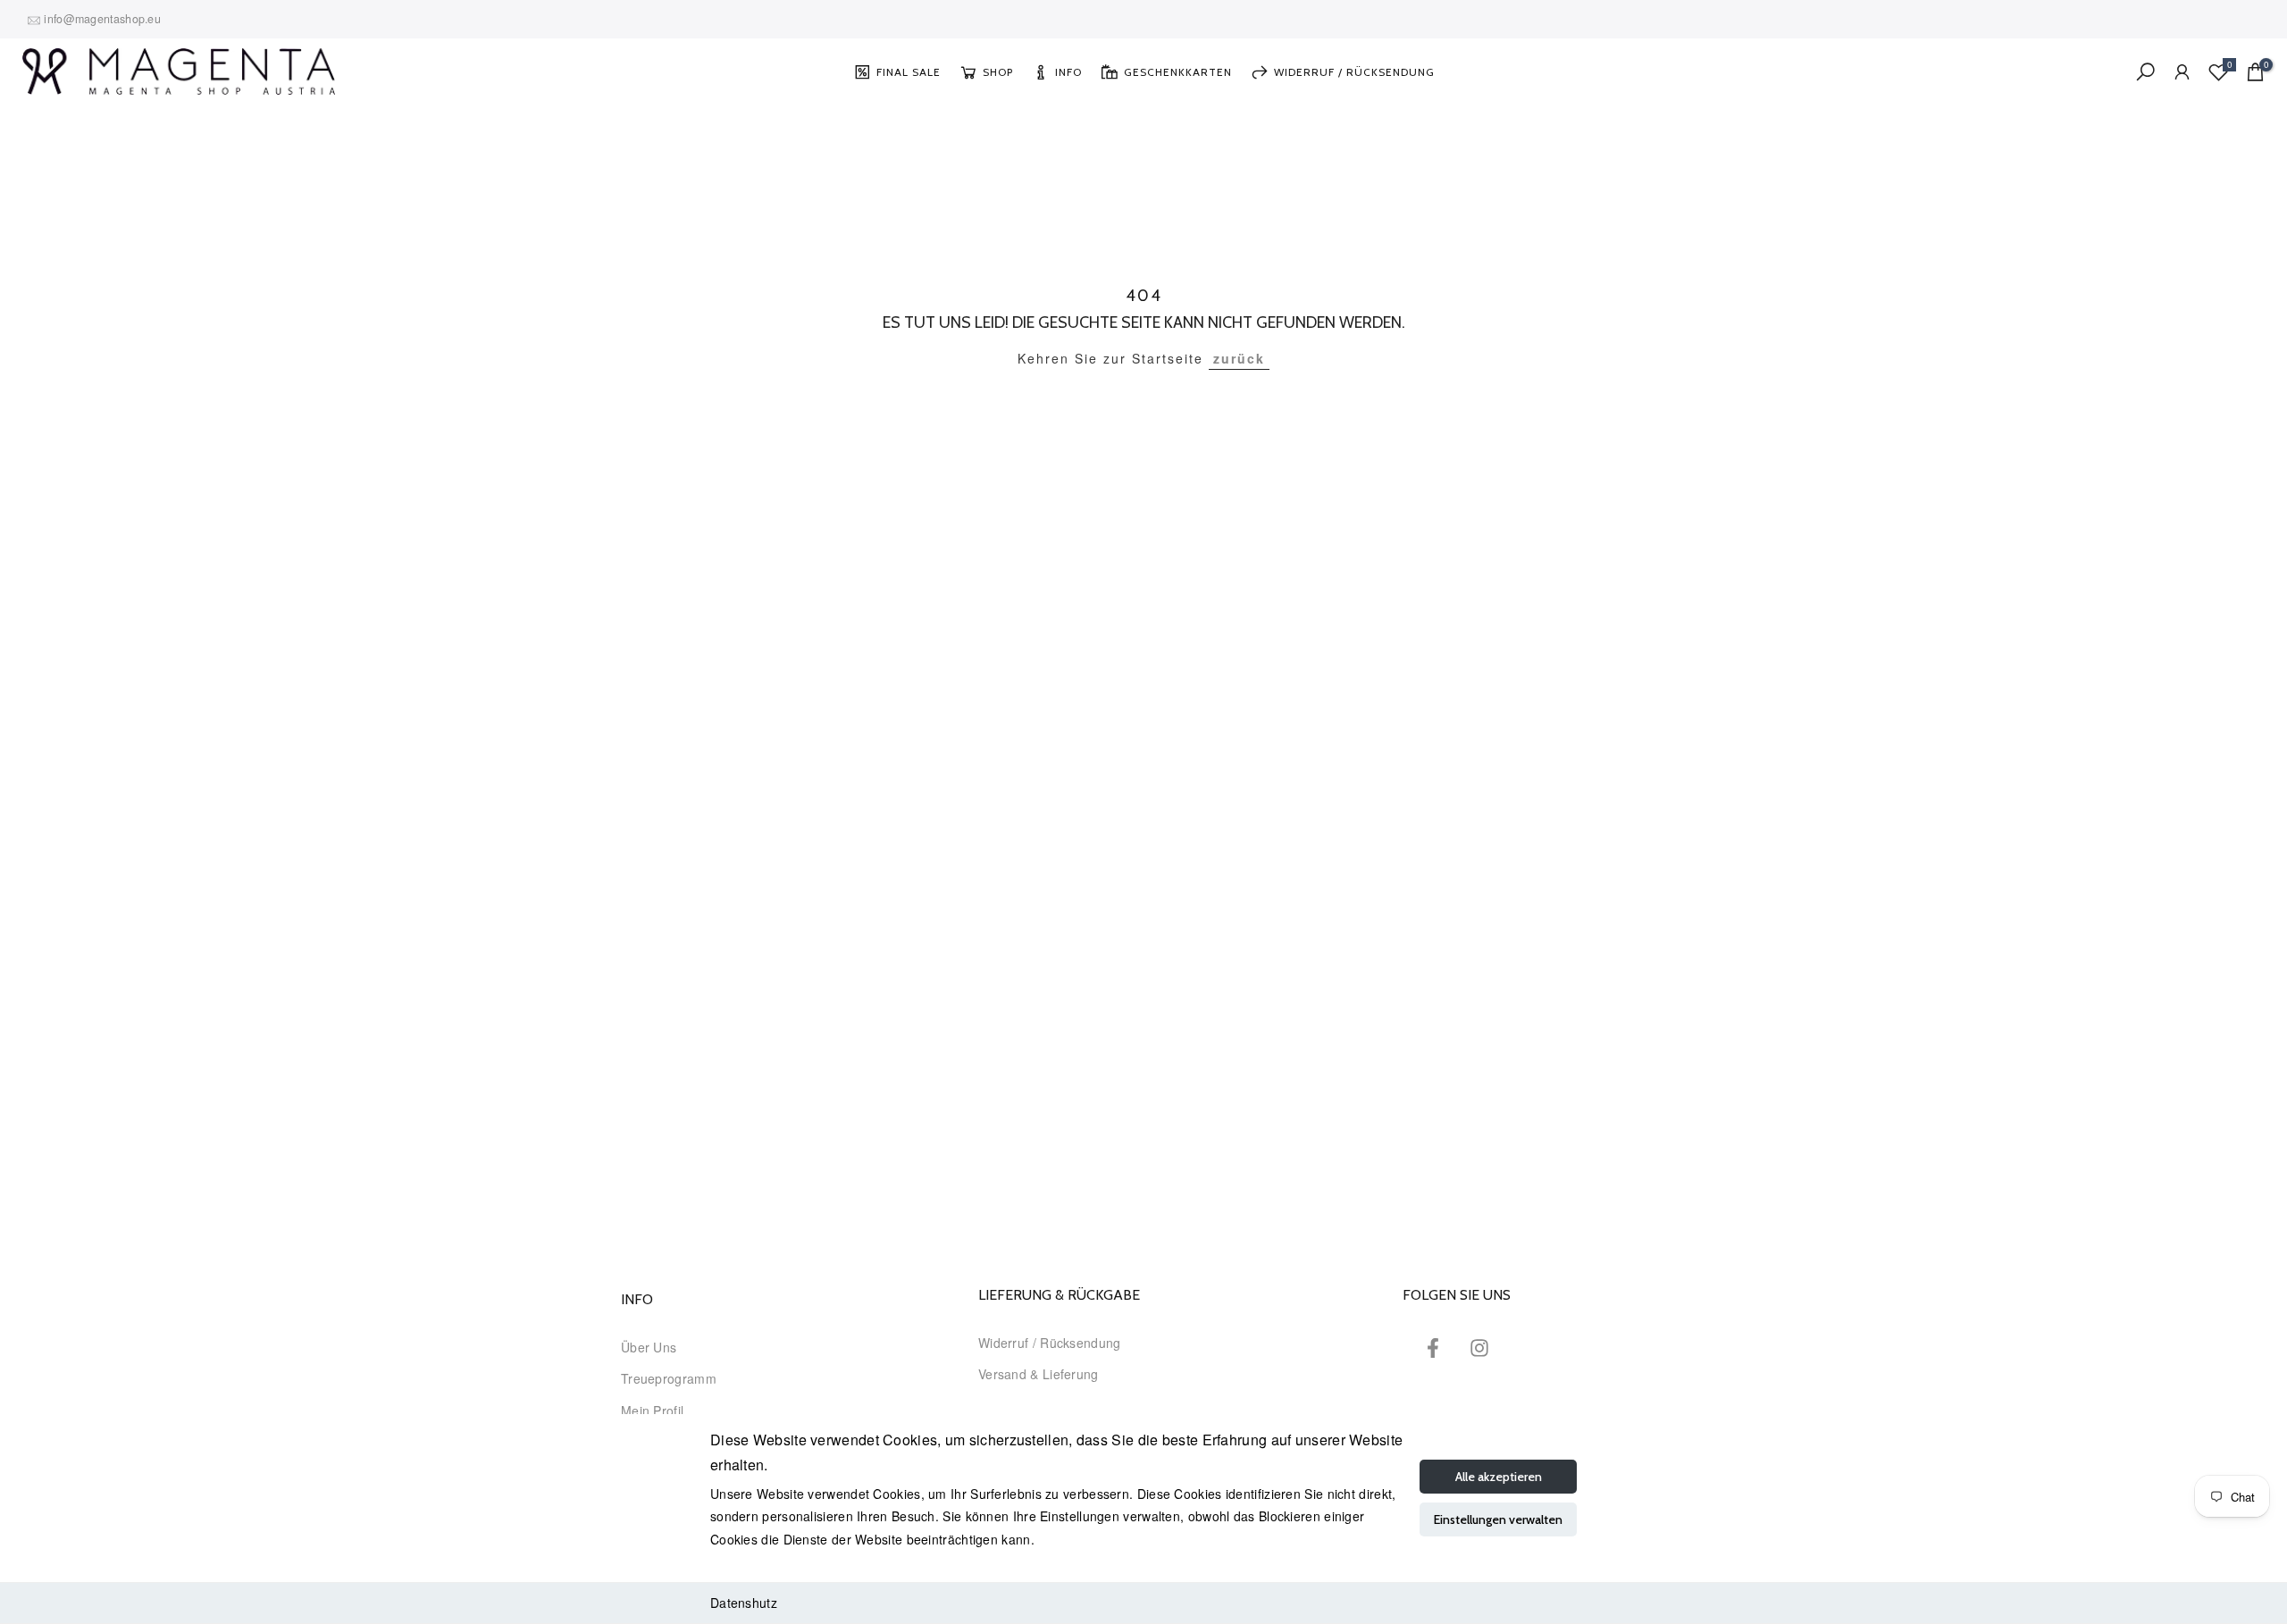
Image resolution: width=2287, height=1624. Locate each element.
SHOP (998, 72)
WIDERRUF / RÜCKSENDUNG (1354, 72)
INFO (1068, 72)
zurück (1239, 358)
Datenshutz (744, 1603)
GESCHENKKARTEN (1178, 72)
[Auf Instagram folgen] (1479, 1348)
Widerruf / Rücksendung (1050, 1343)
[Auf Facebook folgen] (1433, 1348)
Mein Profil (652, 1411)
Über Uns (649, 1347)
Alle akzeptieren (1499, 1477)
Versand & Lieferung (1039, 1374)
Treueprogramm (669, 1378)
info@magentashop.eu (102, 19)
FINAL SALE (909, 72)
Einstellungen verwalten (1498, 1519)
